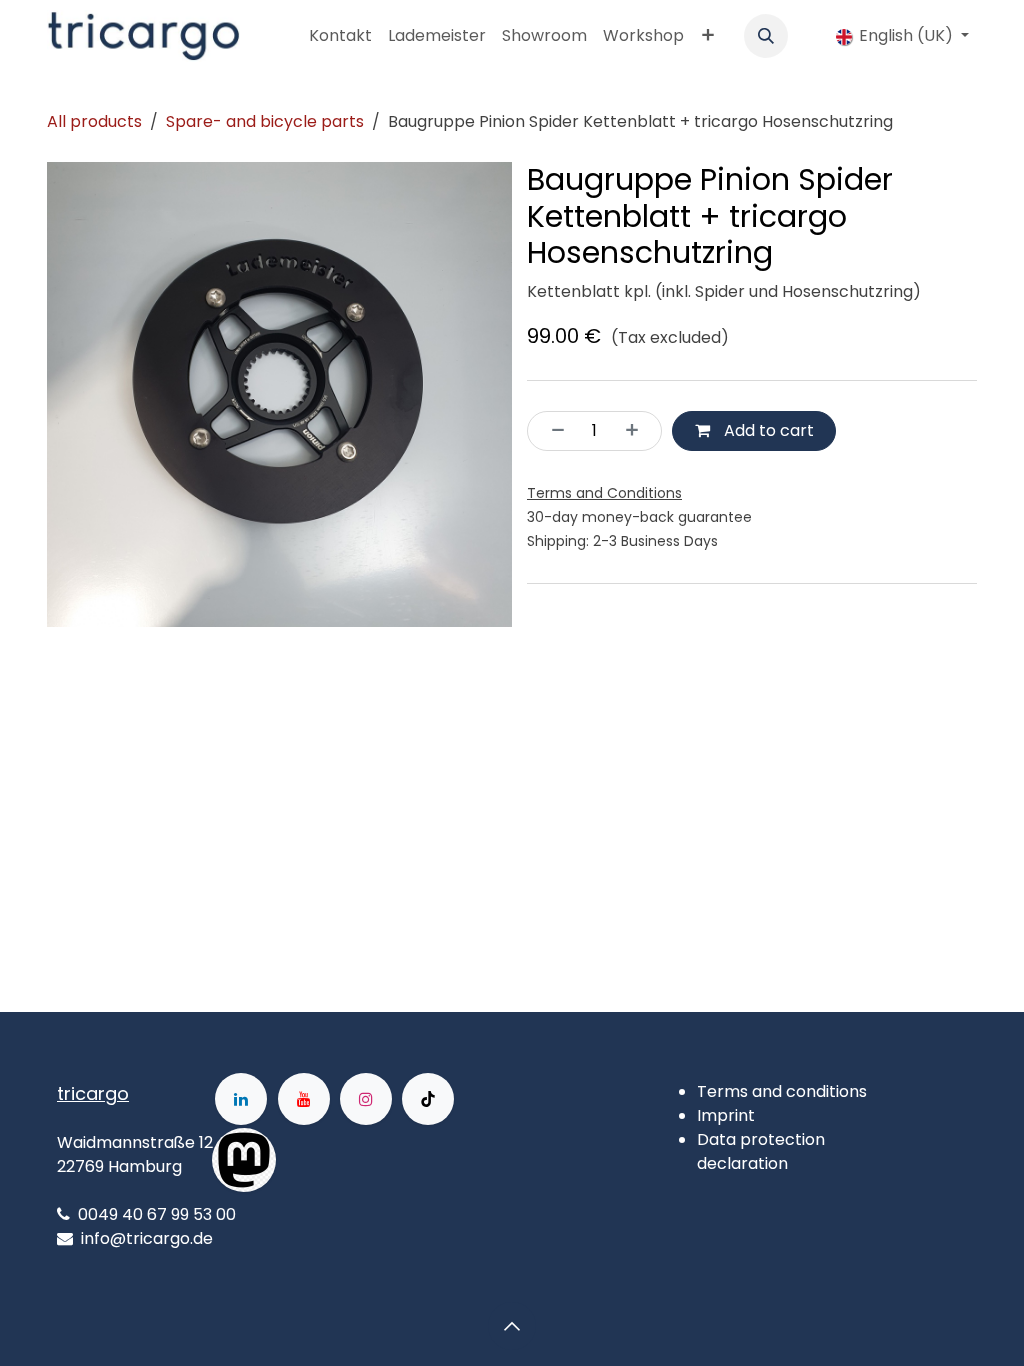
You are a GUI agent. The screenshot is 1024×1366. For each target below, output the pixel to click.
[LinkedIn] (241, 1099)
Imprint (726, 1115)
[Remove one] (552, 431)
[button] (766, 36)
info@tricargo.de (147, 1238)
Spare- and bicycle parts (265, 121)
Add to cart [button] (767, 430)
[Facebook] (340, 1160)
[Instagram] (366, 1099)
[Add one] (638, 431)
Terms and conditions (782, 1091)
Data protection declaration (761, 1151)
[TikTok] (428, 1099)
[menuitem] (340, 36)
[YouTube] (304, 1099)
